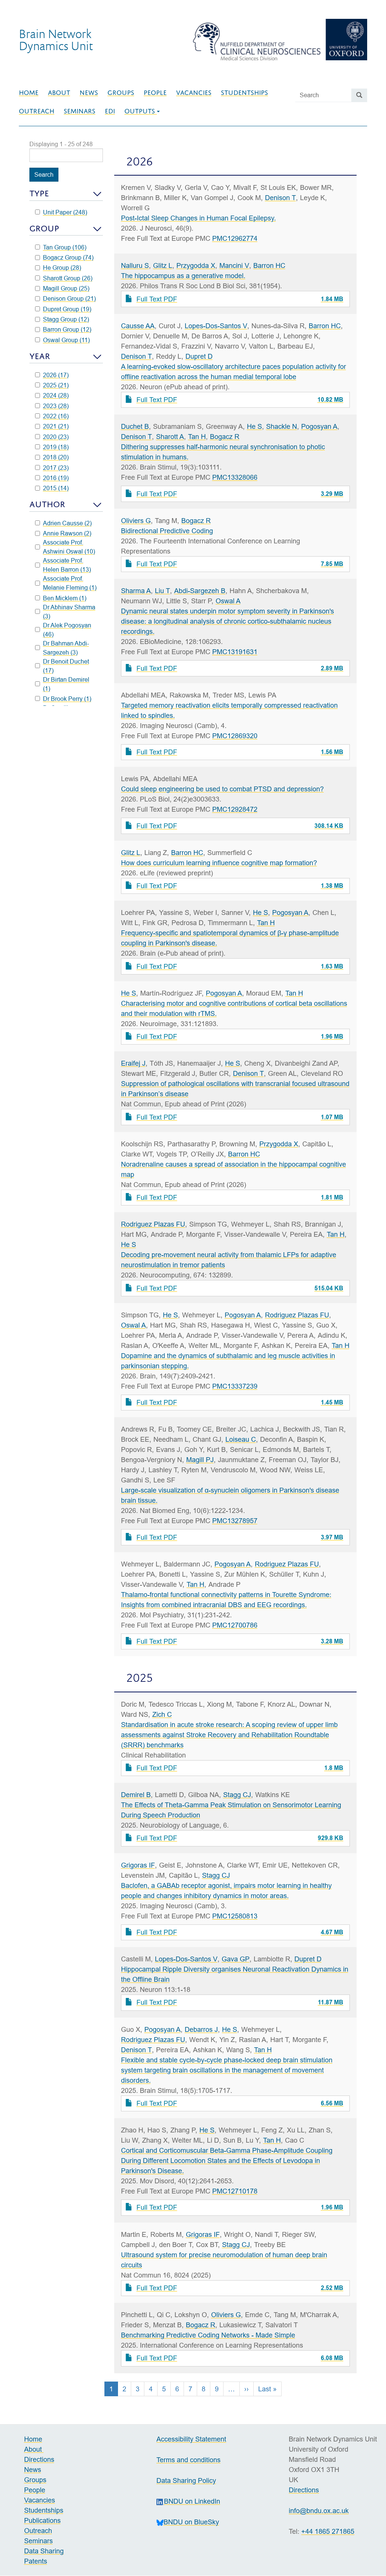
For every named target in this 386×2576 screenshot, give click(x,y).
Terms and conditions (188, 2460)
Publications (42, 2520)
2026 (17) (56, 375)
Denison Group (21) (69, 298)
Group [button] (44, 229)
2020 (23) (56, 437)
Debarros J (201, 2029)
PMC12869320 (235, 736)
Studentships (244, 93)
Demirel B (136, 1795)
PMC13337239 (235, 1386)
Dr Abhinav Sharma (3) (69, 612)
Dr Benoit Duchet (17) (66, 666)
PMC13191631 (235, 652)
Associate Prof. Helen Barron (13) (67, 565)
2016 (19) (56, 478)
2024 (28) (56, 395)
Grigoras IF (138, 1865)
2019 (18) (56, 447)
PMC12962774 (235, 238)
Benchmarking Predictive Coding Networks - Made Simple (208, 2335)
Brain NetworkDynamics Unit (56, 40)
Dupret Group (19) (67, 309)
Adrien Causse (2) (67, 523)
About (59, 93)
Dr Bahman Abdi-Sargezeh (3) (66, 648)
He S (254, 426)
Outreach (37, 111)
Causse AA (138, 326)
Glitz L (163, 265)
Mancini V (234, 265)
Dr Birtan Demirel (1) (66, 684)
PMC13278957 (235, 1521)
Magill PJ (200, 1460)
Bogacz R (225, 437)
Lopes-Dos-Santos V (216, 326)
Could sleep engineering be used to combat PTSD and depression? (222, 789)
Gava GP (236, 1959)
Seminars (80, 111)
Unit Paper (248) (65, 212)
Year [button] (40, 356)
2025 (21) (56, 385)
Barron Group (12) (67, 329)
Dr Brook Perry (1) (67, 699)
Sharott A (170, 437)
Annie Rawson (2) (67, 533)
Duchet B (135, 426)
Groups (121, 93)
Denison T (280, 198)
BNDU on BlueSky (191, 2522)
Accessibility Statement (191, 2439)
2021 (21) (56, 426)
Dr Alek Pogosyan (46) (67, 630)
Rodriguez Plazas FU (153, 1224)
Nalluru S (135, 265)
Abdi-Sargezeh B (200, 591)
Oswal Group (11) (66, 340)
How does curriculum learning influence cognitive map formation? (219, 863)
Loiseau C (241, 1439)
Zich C (162, 1714)
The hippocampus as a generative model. (183, 276)
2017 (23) (56, 468)
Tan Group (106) (65, 247)
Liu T (162, 591)
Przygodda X (196, 265)
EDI (110, 111)
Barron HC (269, 265)
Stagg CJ (237, 1795)
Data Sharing (44, 2551)
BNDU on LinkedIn (192, 2501)
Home (29, 93)
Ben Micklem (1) (65, 598)
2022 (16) (56, 416)
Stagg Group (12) (66, 319)
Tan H (197, 437)
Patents (36, 2561)
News (89, 93)
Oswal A (228, 601)
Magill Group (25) (66, 288)
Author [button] (47, 504)
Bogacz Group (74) (68, 257)
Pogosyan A (319, 426)
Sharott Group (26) (68, 278)
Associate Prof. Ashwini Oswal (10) (69, 547)
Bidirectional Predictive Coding (167, 531)
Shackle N (282, 426)
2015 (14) (56, 488)
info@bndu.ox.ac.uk (319, 2511)
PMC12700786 (235, 1625)
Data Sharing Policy (186, 2480)
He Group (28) (62, 268)
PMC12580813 (235, 1916)
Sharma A (136, 591)
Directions (39, 2459)
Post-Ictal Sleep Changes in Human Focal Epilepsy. (198, 218)
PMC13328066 (235, 477)
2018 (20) (56, 457)
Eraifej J (133, 1063)
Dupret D (199, 356)
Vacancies (194, 93)
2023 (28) (56, 406)
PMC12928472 (235, 809)
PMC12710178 (235, 2191)
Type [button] (39, 194)
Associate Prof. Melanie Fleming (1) (70, 583)
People (155, 93)
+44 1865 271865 (328, 2531)
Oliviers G (136, 521)
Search (44, 174)
